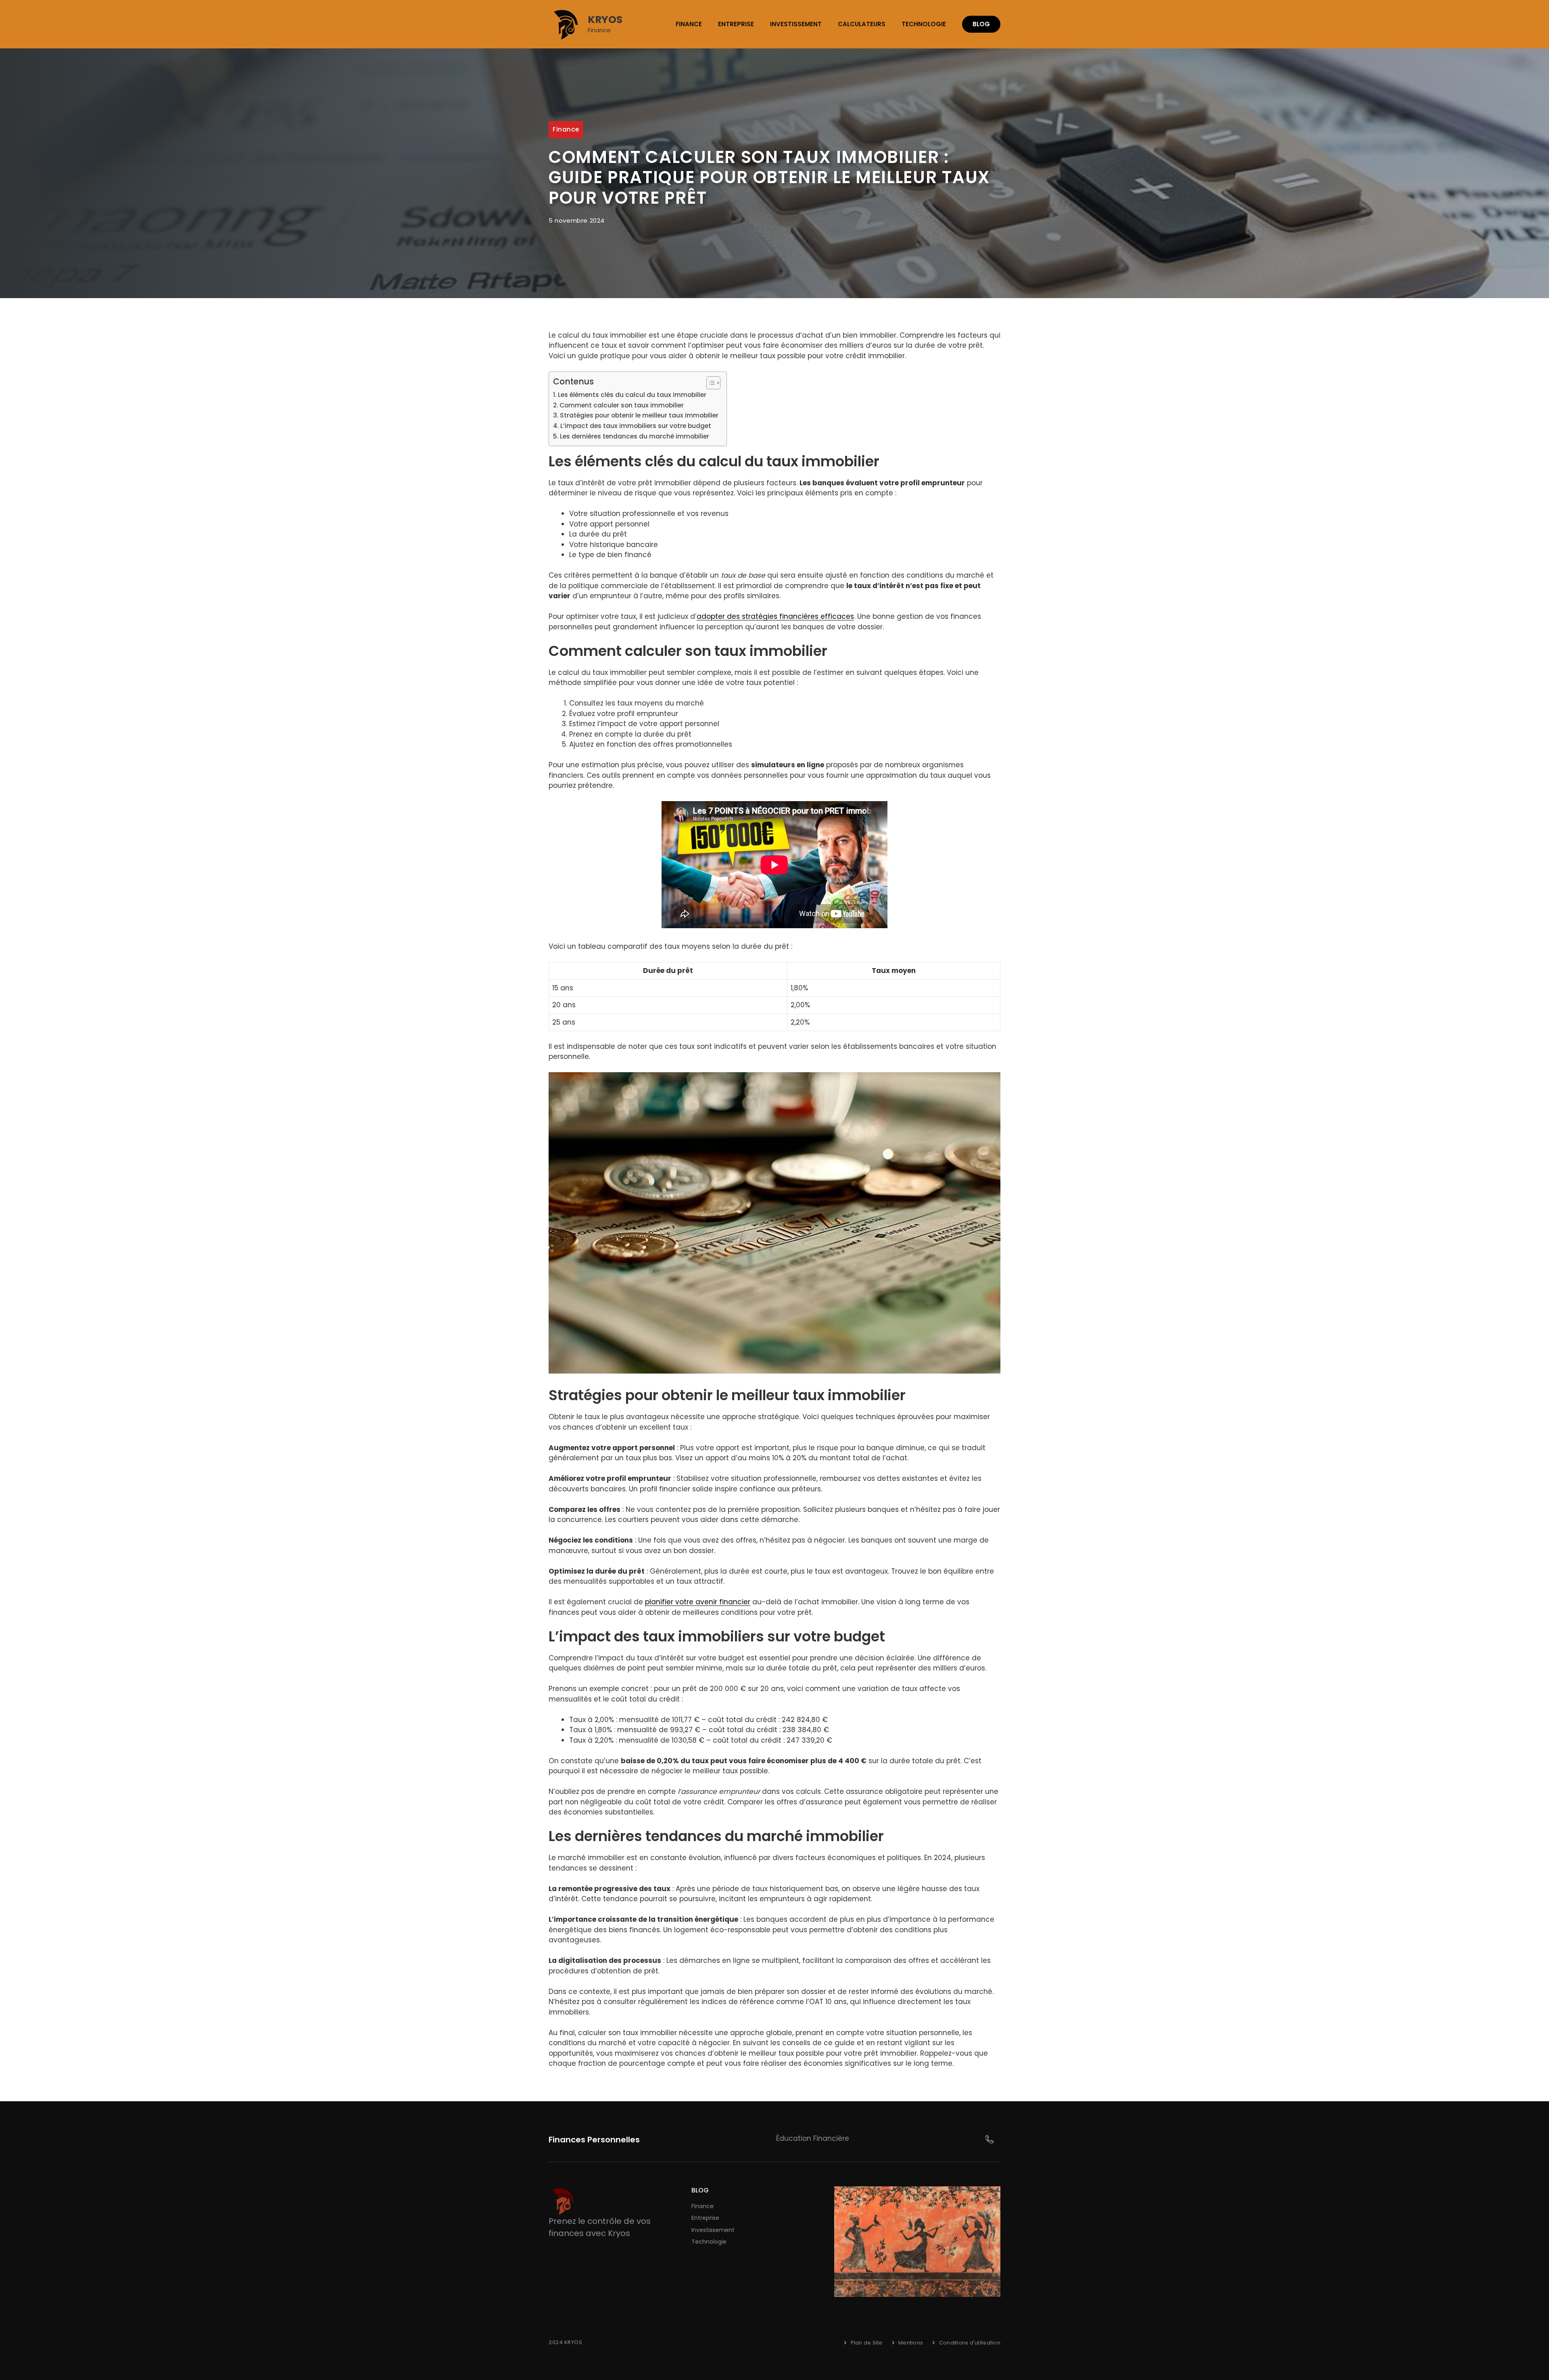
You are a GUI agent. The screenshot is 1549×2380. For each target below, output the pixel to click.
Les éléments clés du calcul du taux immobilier (632, 395)
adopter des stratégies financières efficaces (775, 616)
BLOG (981, 24)
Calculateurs (862, 24)
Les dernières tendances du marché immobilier (635, 436)
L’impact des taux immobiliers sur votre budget (636, 426)
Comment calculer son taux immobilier (622, 405)
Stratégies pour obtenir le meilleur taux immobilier (639, 415)
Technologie (924, 24)
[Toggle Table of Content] (709, 383)
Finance (689, 24)
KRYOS (605, 20)
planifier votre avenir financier (698, 1602)
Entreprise (736, 24)
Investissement (796, 24)
